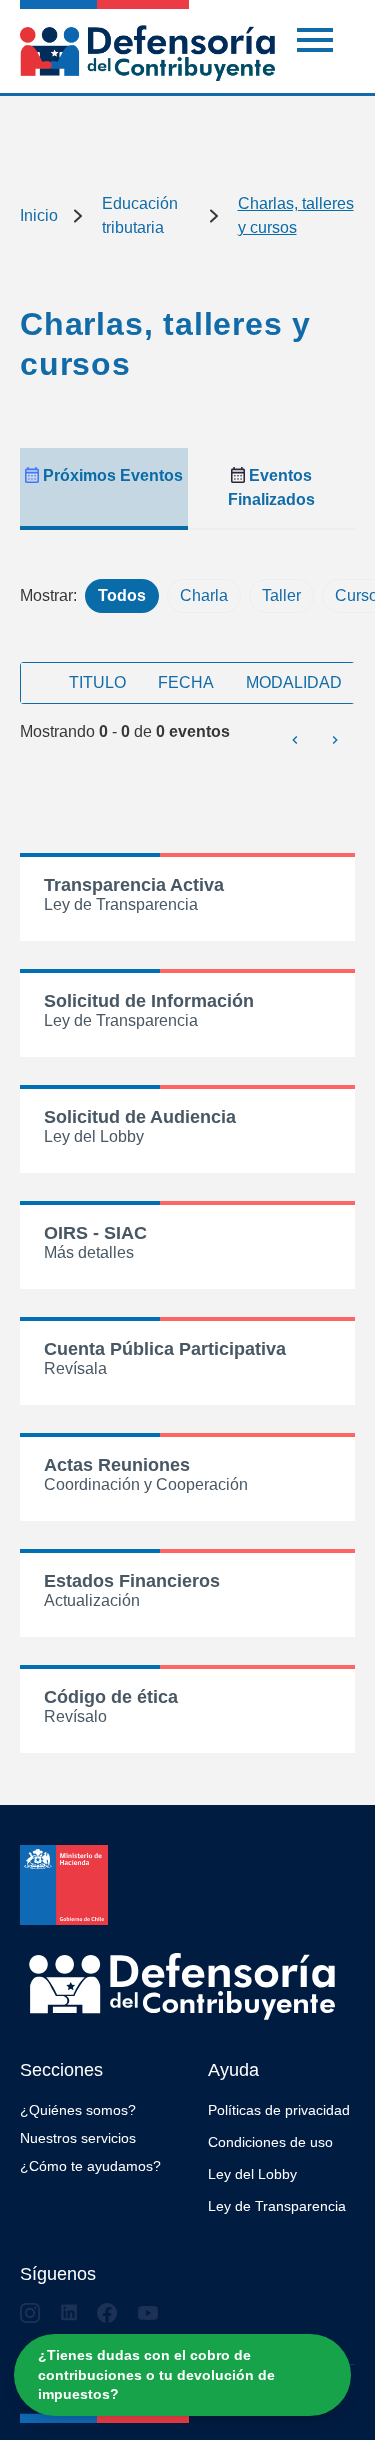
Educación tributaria (140, 215)
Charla (204, 595)
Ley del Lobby (252, 2174)
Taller (281, 595)
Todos (122, 595)
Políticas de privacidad (279, 2110)
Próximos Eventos (111, 475)
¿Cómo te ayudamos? (90, 2166)
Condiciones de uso (270, 2142)
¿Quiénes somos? (78, 2110)
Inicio (39, 215)
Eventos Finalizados (271, 487)
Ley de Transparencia (277, 2206)
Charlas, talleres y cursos (296, 215)
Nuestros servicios (78, 2138)
